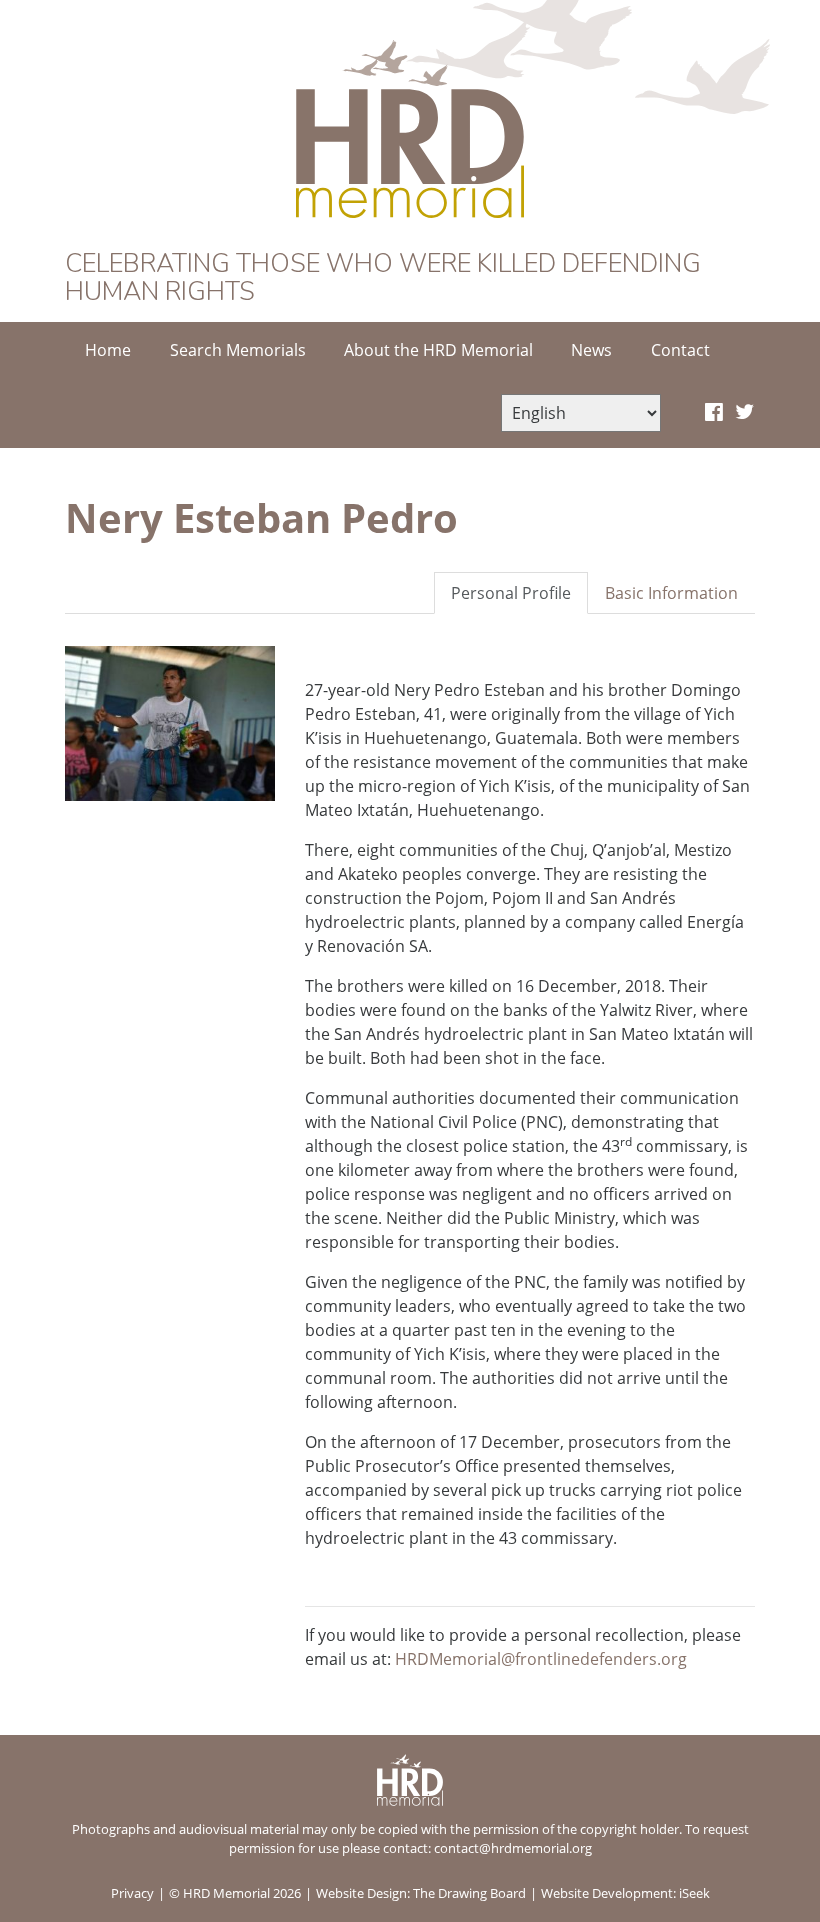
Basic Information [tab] (671, 593)
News (591, 350)
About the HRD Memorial (438, 350)
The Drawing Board (469, 1893)
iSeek (694, 1893)
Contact (680, 350)
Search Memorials (238, 350)
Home (108, 350)
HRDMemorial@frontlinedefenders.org (541, 1659)
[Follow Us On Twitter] (744, 413)
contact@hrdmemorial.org (513, 1848)
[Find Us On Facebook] (714, 413)
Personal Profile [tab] (511, 593)
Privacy (132, 1893)
